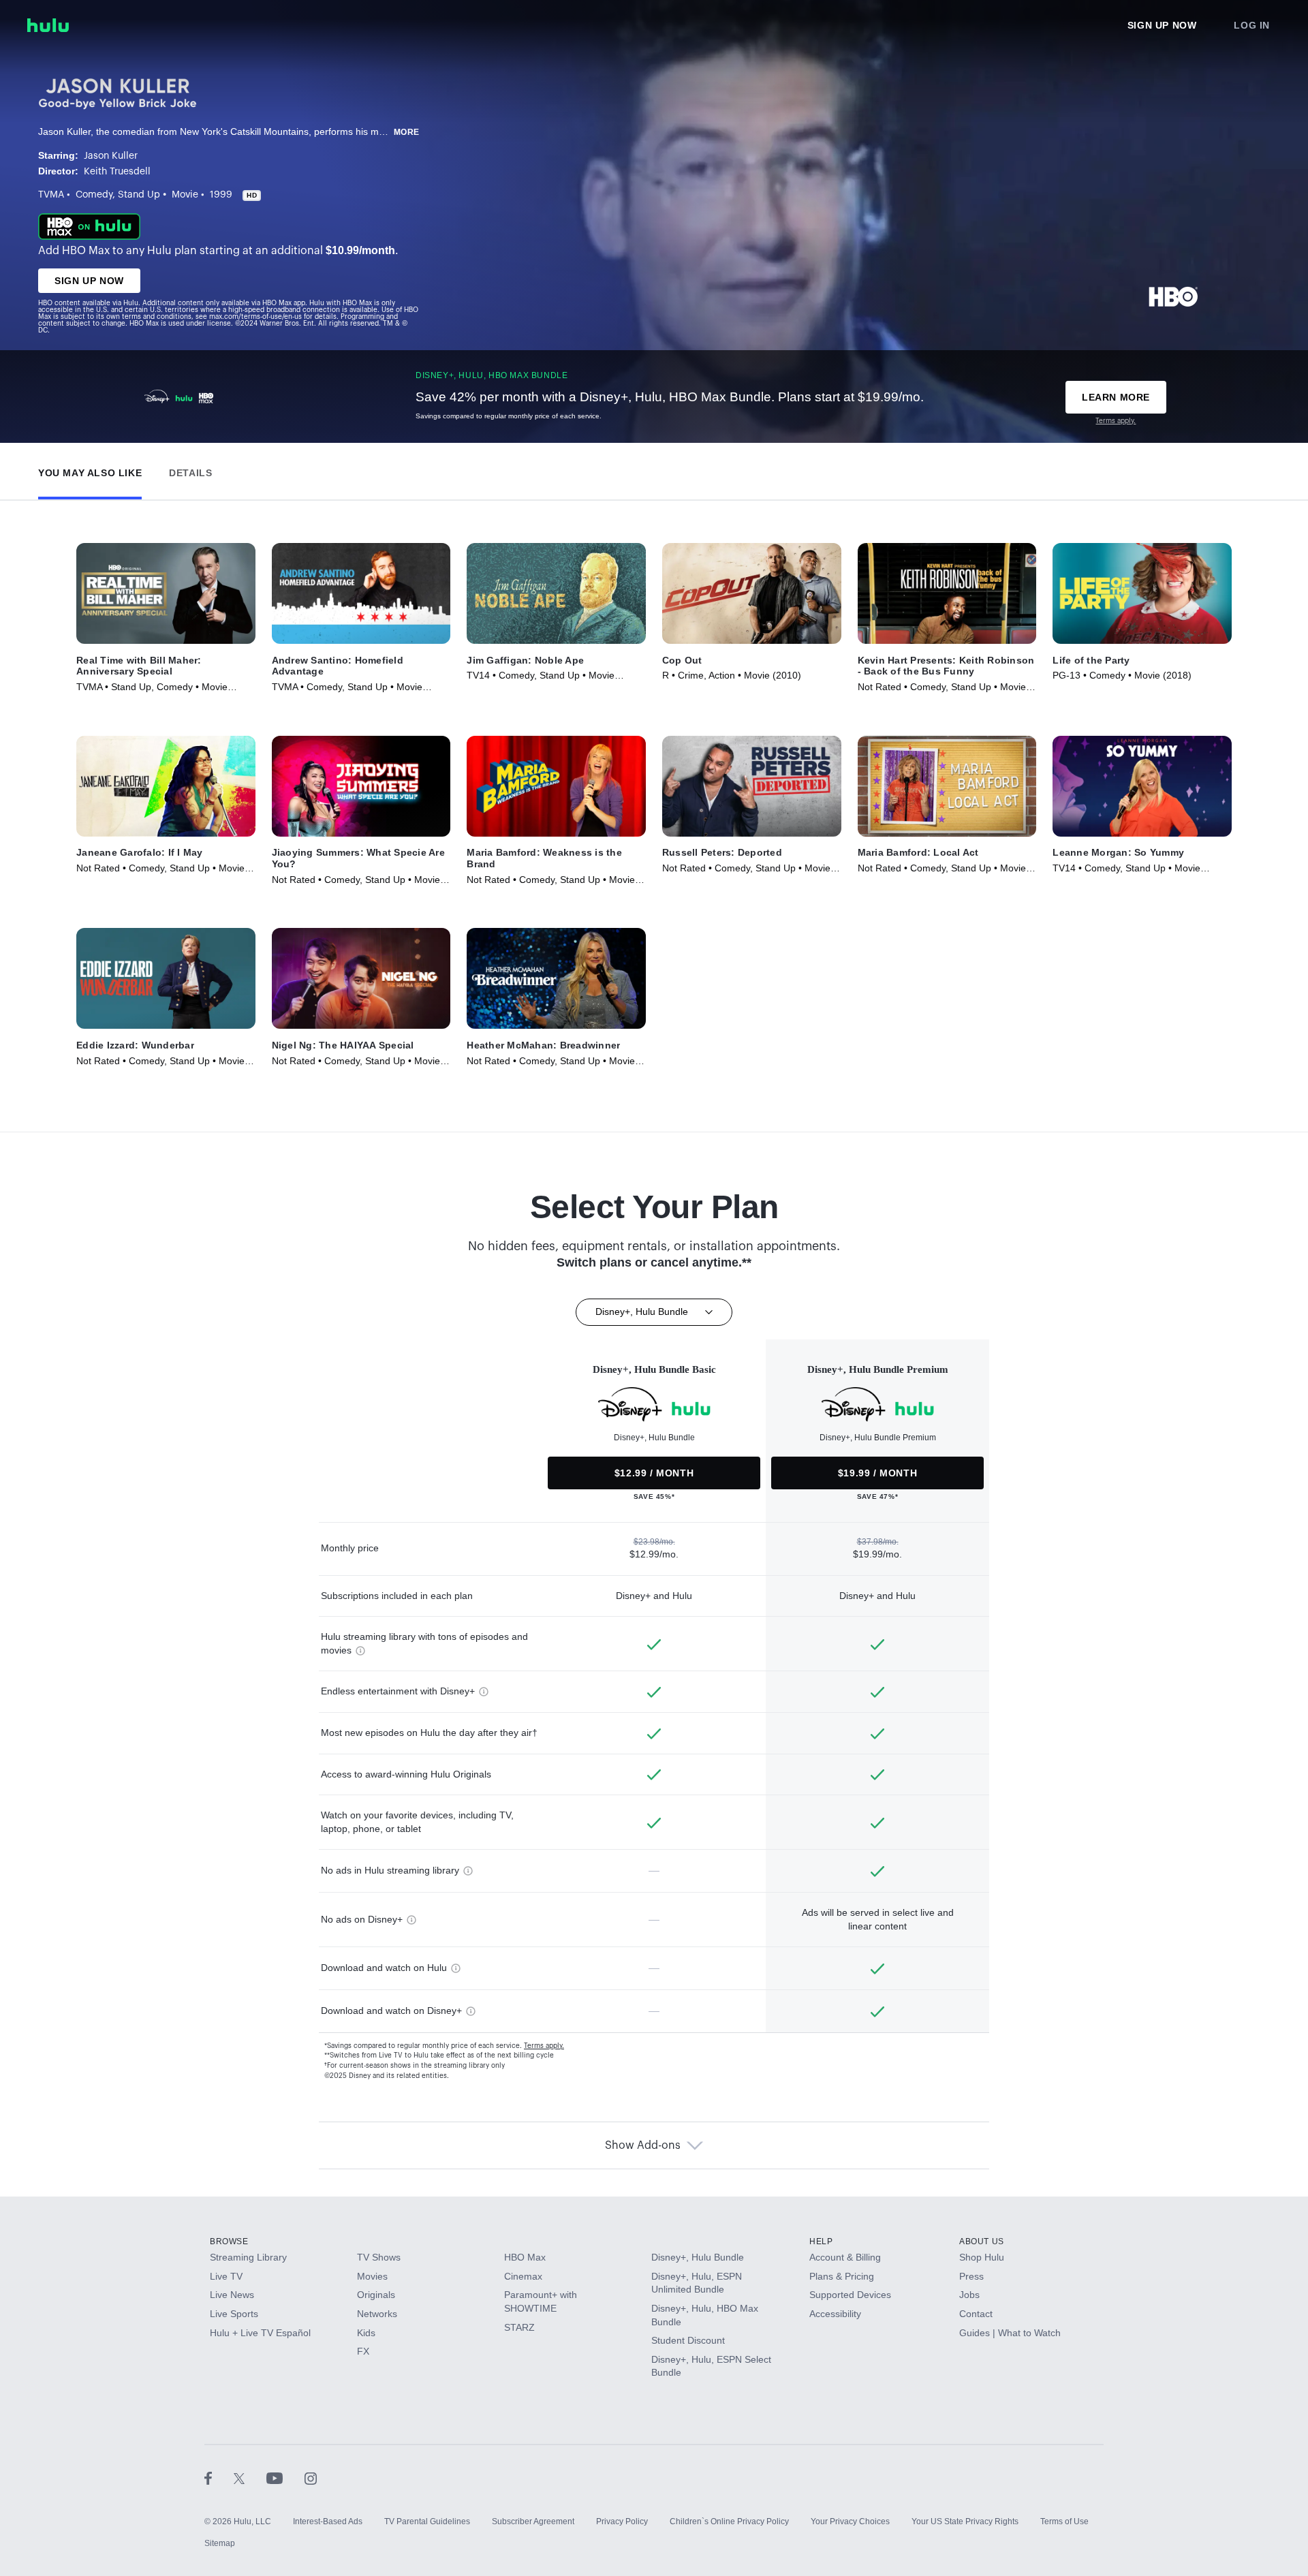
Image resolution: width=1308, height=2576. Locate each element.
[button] (90, 470)
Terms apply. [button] (544, 2046)
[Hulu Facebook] (219, 2478)
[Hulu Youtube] (285, 2478)
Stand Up (139, 195)
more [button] (407, 132)
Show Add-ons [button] (643, 2145)
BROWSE (229, 2241)
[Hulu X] (250, 2478)
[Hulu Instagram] (311, 2478)
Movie (185, 195)
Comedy (94, 195)
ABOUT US (982, 2241)
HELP (821, 2241)
